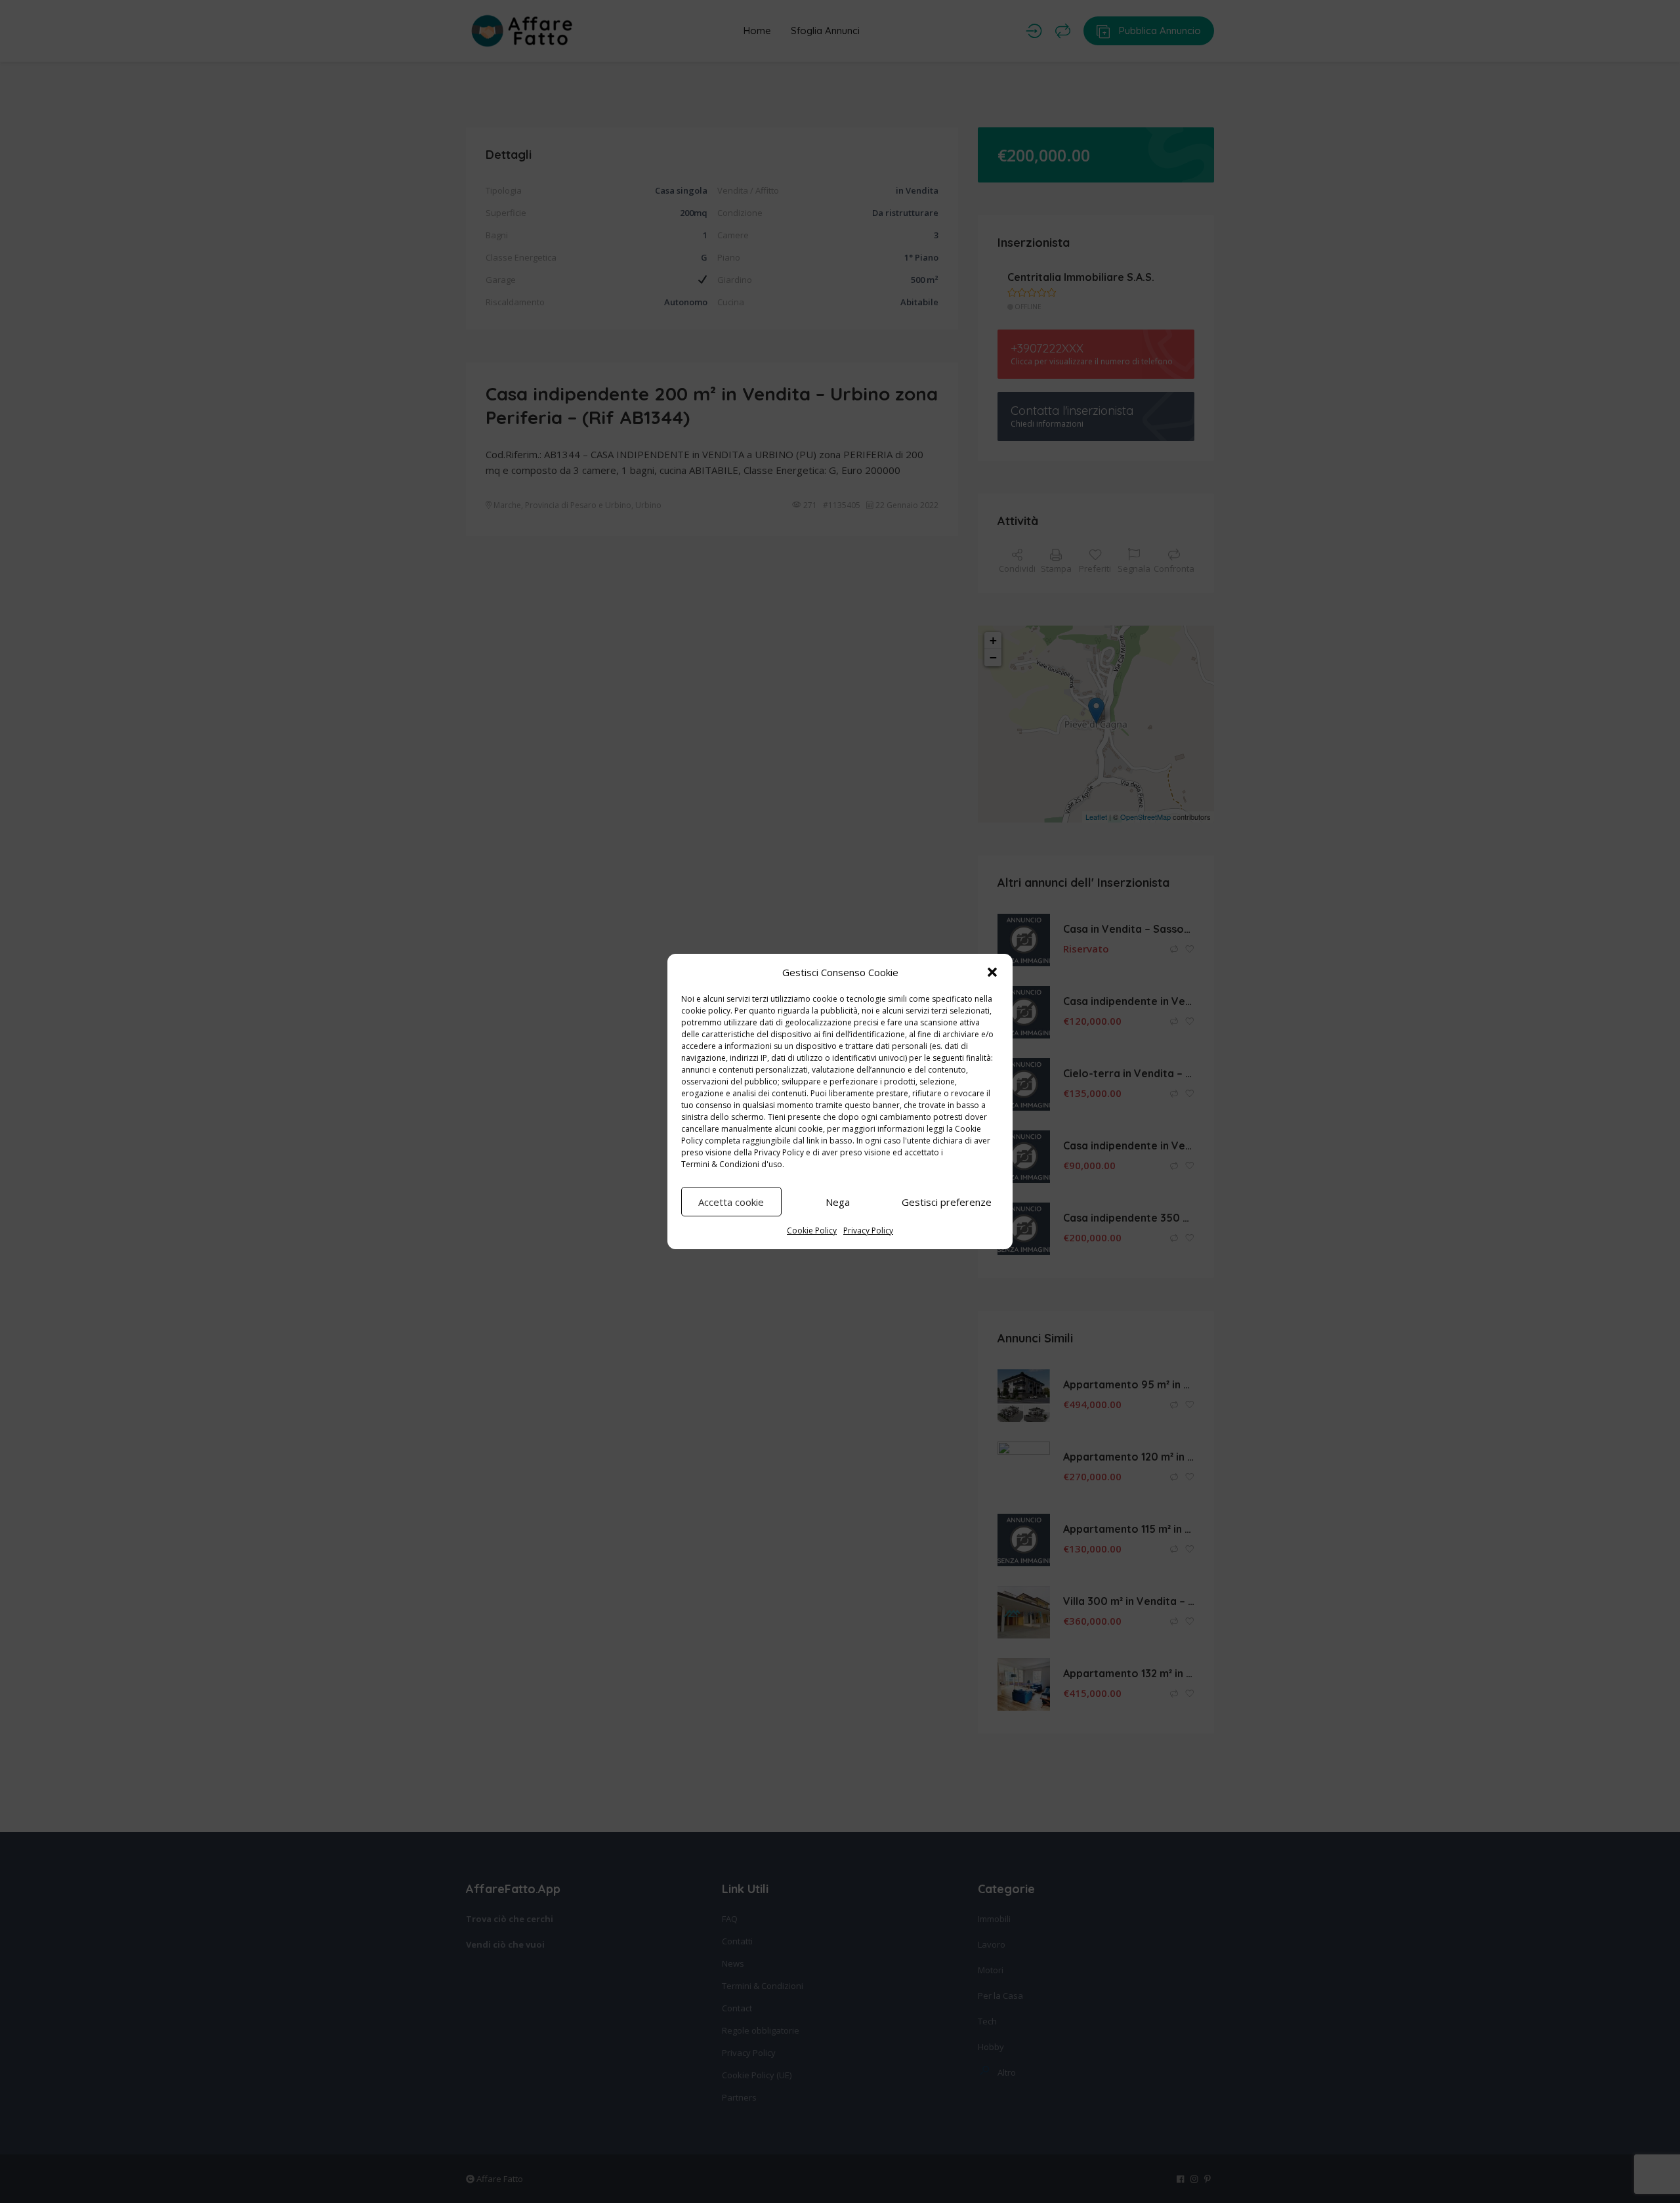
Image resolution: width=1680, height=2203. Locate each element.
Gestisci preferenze (947, 1202)
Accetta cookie (731, 1202)
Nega (838, 1202)
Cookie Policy (812, 1230)
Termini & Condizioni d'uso (732, 1164)
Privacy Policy (779, 1152)
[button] (992, 972)
